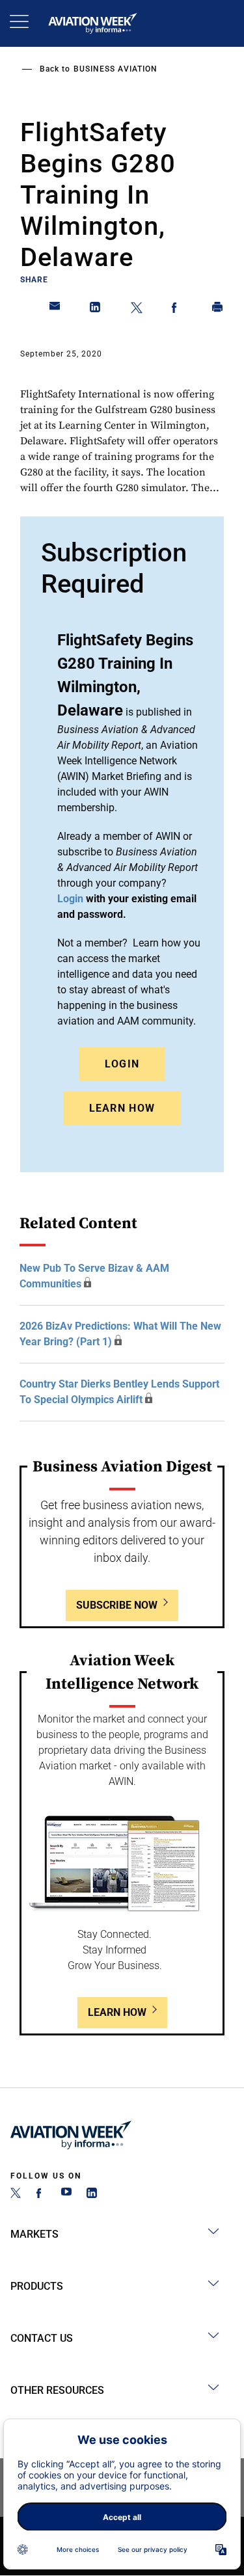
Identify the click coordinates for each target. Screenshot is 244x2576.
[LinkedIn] (92, 2194)
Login (122, 1064)
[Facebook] (41, 2194)
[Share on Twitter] (137, 310)
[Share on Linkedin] (96, 310)
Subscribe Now (117, 1605)
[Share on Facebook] (177, 310)
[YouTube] (66, 2194)
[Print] (218, 310)
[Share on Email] (55, 310)
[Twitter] (16, 2194)
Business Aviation (115, 69)
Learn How (122, 1108)
